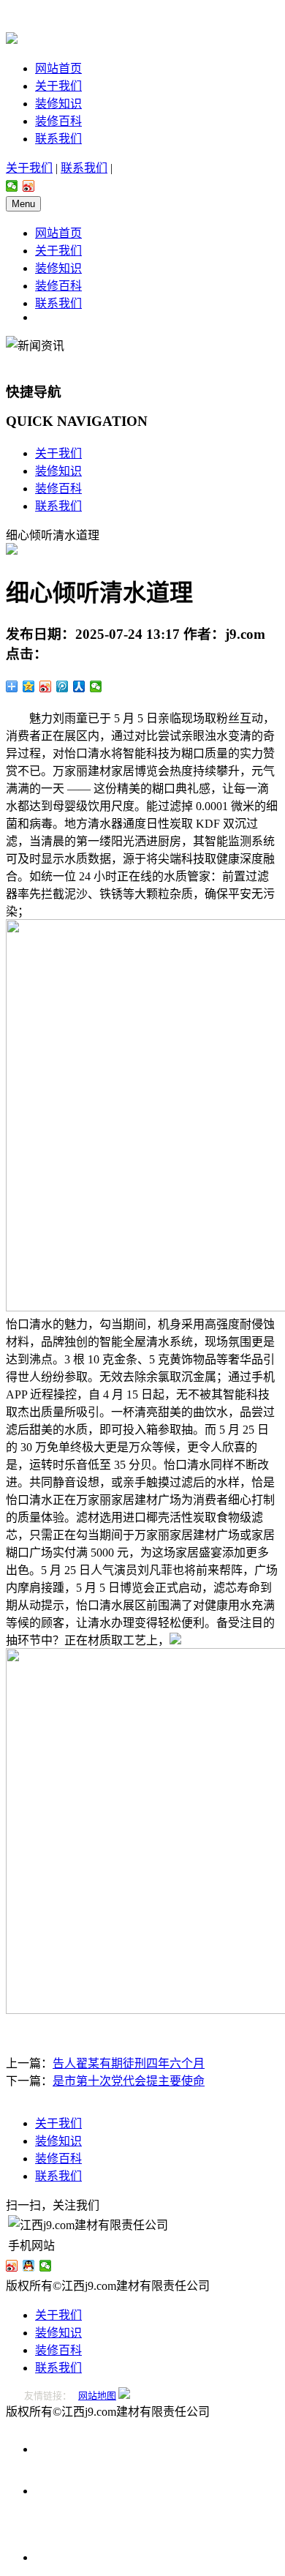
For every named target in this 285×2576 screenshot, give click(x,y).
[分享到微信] (12, 186)
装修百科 (58, 121)
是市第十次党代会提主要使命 (129, 2081)
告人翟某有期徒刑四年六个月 (129, 2063)
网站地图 (97, 2396)
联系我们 (58, 139)
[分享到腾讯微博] (62, 686)
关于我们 (58, 86)
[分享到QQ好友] (29, 2266)
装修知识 (58, 104)
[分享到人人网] (79, 686)
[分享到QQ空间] (29, 686)
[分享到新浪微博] (29, 186)
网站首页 (58, 68)
